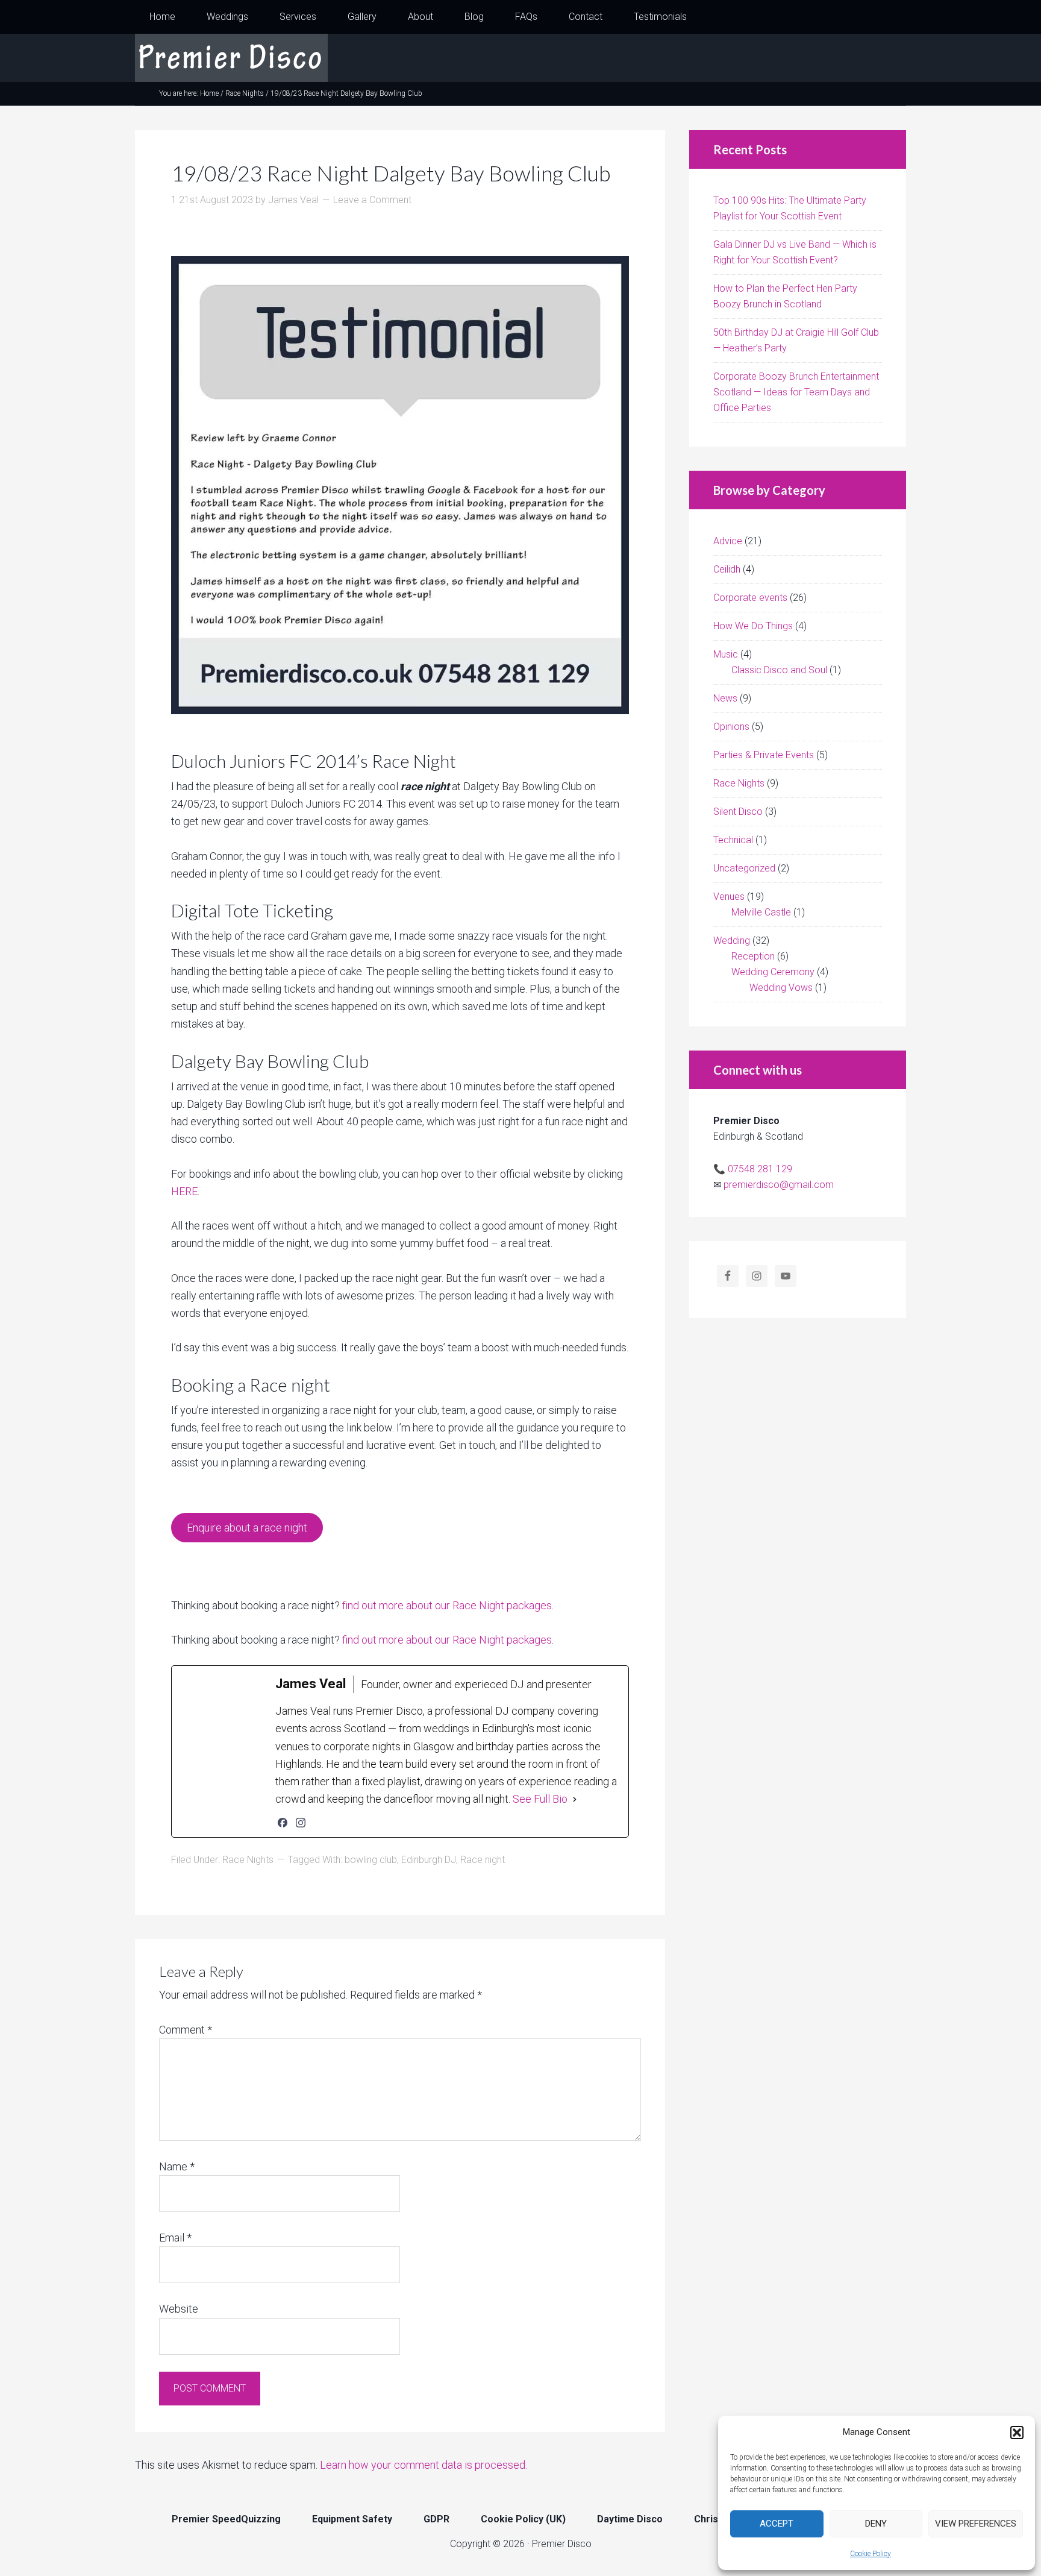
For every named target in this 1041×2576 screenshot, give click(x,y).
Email (175, 2238)
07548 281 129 (760, 1169)
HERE (184, 1191)
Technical (733, 840)
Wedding (732, 941)
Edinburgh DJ (429, 1860)
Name (177, 2166)
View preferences (976, 2524)
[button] (1017, 2433)
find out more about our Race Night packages (447, 1605)
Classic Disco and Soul (779, 670)
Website (179, 2309)
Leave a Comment (372, 200)
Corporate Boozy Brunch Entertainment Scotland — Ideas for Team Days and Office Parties (796, 392)
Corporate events (750, 598)
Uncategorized (744, 868)
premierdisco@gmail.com (779, 1185)
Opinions (731, 727)
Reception (753, 956)
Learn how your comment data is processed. (424, 2465)
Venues (729, 897)
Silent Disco (738, 812)
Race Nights (248, 1860)
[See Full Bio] (575, 1799)
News (725, 698)
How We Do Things (753, 626)
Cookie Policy (871, 2554)
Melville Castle (761, 912)
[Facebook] (283, 1823)
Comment (186, 2030)
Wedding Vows (781, 988)
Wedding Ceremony (773, 972)
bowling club (371, 1860)
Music (726, 654)
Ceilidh (727, 569)
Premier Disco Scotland (231, 58)
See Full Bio (540, 1799)
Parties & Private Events (764, 755)
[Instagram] (301, 1823)
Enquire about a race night (247, 1528)
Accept (777, 2524)
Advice (728, 541)
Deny (876, 2524)
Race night (483, 1860)
